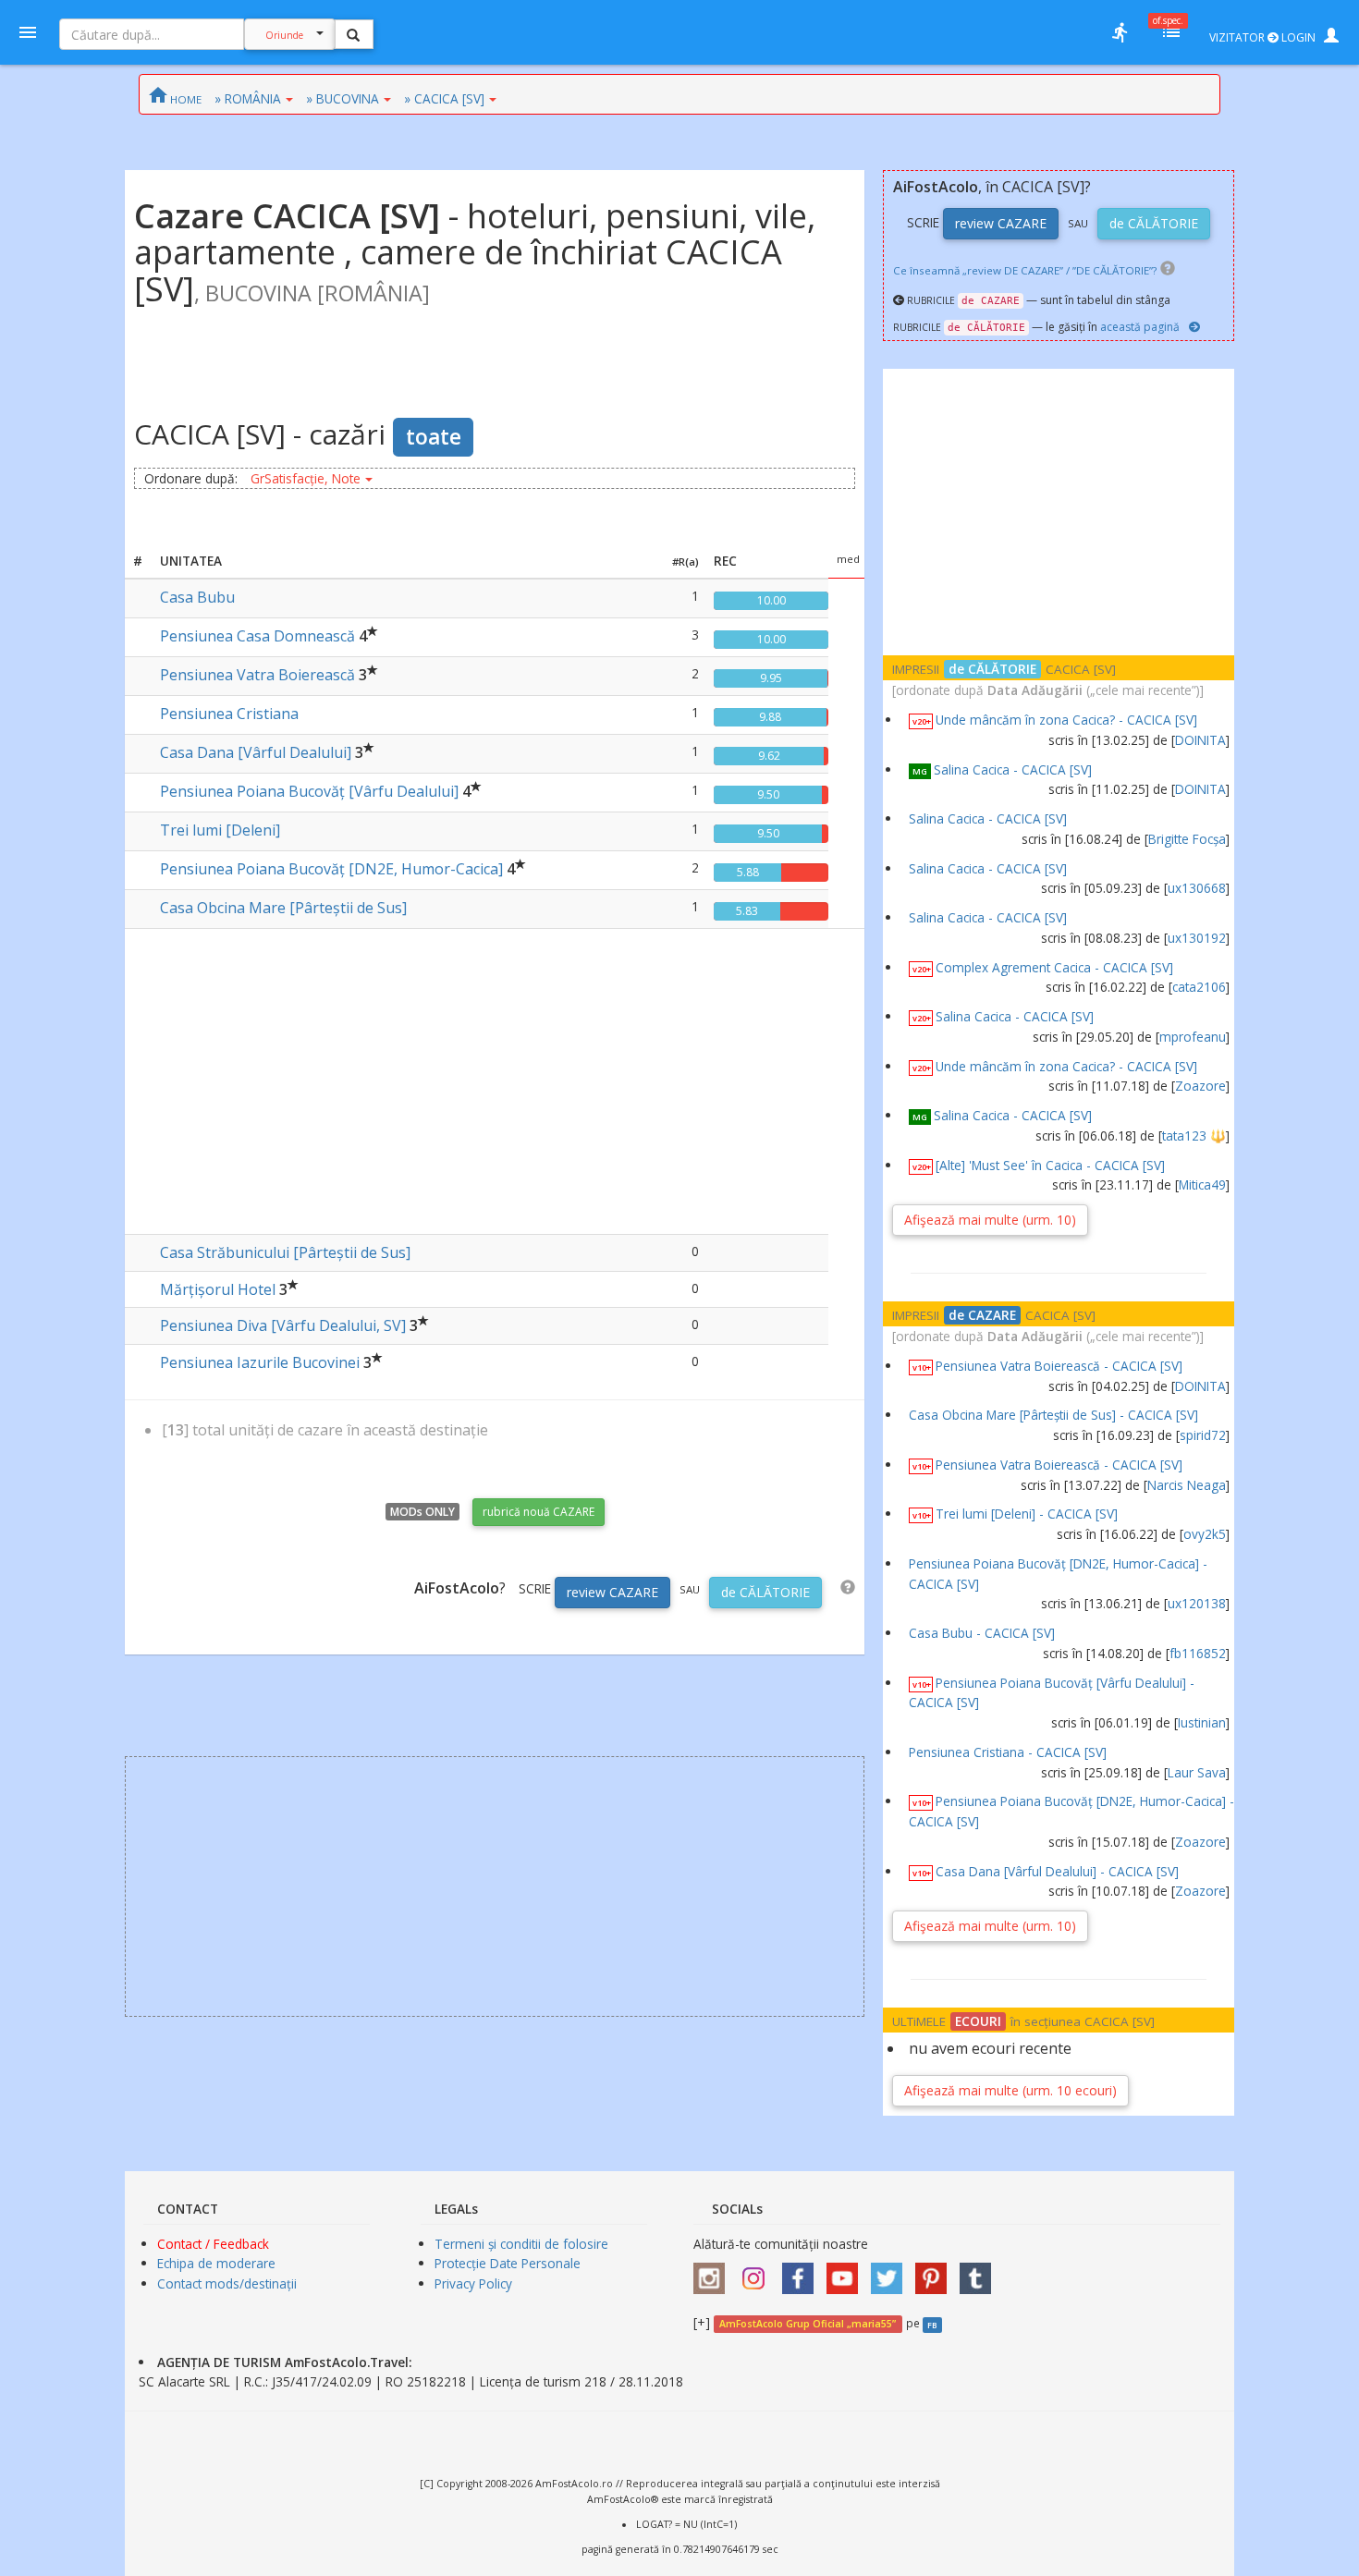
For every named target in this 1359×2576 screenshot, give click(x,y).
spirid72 (1203, 1435)
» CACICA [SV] (444, 98)
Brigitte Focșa (1187, 839)
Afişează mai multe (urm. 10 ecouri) (1010, 2090)
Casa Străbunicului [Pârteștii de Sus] (285, 1252)
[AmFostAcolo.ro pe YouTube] (847, 2272)
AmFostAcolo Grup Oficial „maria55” (808, 2324)
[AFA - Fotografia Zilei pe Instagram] (758, 2272)
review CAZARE (612, 1592)
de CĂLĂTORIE (765, 1592)
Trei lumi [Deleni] (220, 830)
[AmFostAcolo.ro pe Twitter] (891, 2272)
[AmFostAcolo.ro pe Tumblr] (980, 2272)
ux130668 (1197, 888)
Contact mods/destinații (227, 2283)
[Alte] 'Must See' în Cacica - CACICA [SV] (1050, 1165)
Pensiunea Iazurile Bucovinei (260, 1362)
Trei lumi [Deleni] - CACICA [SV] (1027, 1514)
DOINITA (1200, 740)
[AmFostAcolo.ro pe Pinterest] (936, 2272)
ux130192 (1197, 938)
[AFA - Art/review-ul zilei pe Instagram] (714, 2272)
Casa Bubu (197, 597)
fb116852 (1198, 1653)
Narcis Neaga (1187, 1485)
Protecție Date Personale (508, 2263)
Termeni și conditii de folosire (521, 2244)
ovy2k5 (1205, 1534)
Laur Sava (1197, 1772)
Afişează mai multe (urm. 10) (990, 1220)
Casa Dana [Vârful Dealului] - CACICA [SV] (1057, 1871)
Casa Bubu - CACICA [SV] (982, 1633)
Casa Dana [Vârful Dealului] (256, 752)
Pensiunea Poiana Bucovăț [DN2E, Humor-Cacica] (331, 869)
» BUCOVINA (343, 98)
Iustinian (1202, 1722)
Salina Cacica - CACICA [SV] (1013, 769)
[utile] (1120, 32)
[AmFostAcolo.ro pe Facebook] (802, 2272)
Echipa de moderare (216, 2263)
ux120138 (1197, 1603)
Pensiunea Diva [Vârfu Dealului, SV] (283, 1325)
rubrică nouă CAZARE (539, 1512)
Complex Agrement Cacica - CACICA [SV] (1054, 967)
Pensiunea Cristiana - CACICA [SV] (1008, 1752)
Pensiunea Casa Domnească (257, 636)
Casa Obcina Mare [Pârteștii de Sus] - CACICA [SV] (1053, 1415)
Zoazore (1200, 1086)
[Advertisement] (495, 1077)
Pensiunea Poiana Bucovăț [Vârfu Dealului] (309, 791)
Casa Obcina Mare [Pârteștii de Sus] (283, 908)
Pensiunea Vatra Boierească (257, 675)
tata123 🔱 (1194, 1135)
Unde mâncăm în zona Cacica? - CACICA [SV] (1066, 720)
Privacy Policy (473, 2283)
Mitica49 (1202, 1184)
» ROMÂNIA (248, 98)
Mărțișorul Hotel (218, 1289)
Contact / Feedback (213, 2244)
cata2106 (1199, 987)
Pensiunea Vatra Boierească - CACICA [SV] (1059, 1366)
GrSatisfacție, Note (306, 478)
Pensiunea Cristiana (229, 714)
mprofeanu (1193, 1037)
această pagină (1140, 327)
